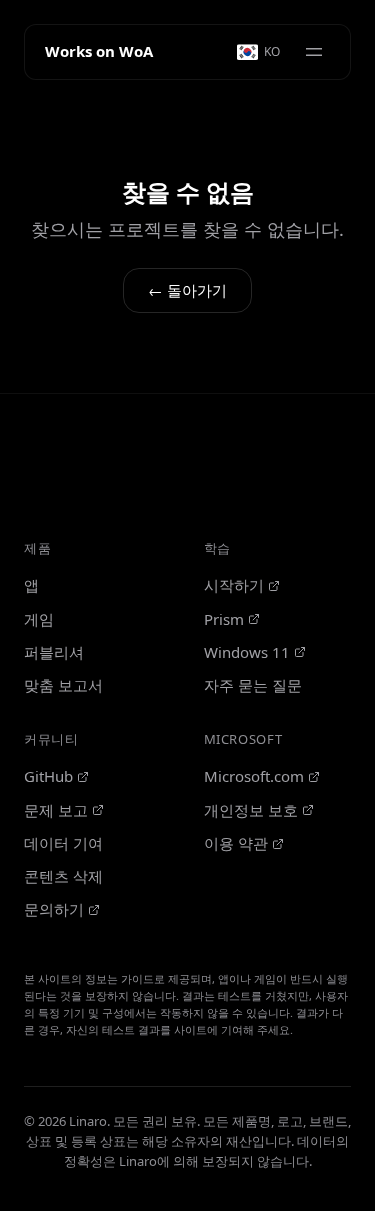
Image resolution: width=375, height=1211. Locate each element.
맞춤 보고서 (63, 685)
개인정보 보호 (251, 810)
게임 (39, 619)
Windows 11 (247, 652)
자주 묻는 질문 (253, 685)
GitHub (48, 776)
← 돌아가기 (187, 290)
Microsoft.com (254, 776)
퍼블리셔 (54, 652)
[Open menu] (314, 52)
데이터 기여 (63, 843)
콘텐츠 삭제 (63, 876)
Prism (224, 619)
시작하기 (234, 585)
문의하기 (54, 909)
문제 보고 (56, 810)
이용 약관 (236, 843)
